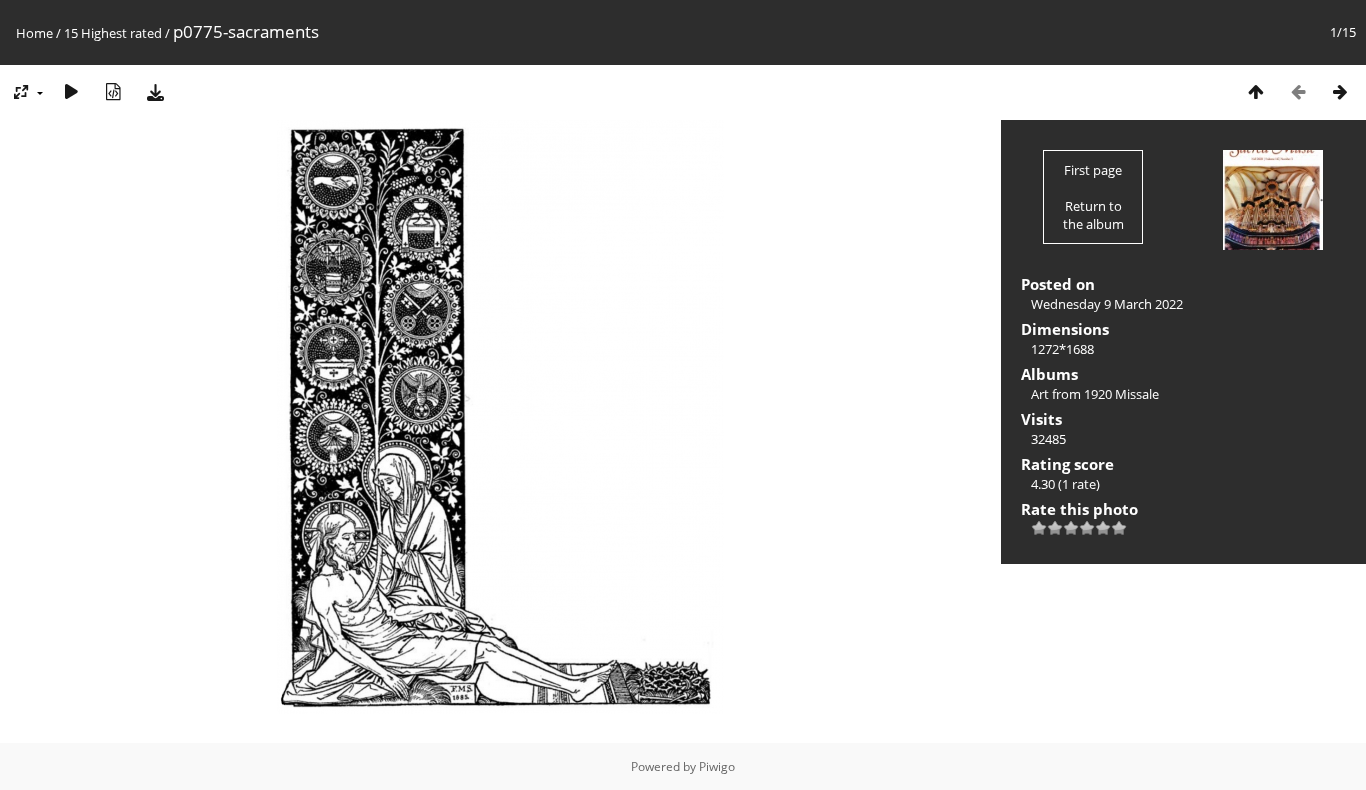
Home (34, 33)
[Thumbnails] (1256, 91)
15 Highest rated (113, 33)
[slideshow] (71, 91)
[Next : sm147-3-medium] (1340, 91)
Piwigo (717, 766)
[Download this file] (155, 91)
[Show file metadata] (113, 91)
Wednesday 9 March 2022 (1107, 304)
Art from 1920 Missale (1095, 394)
